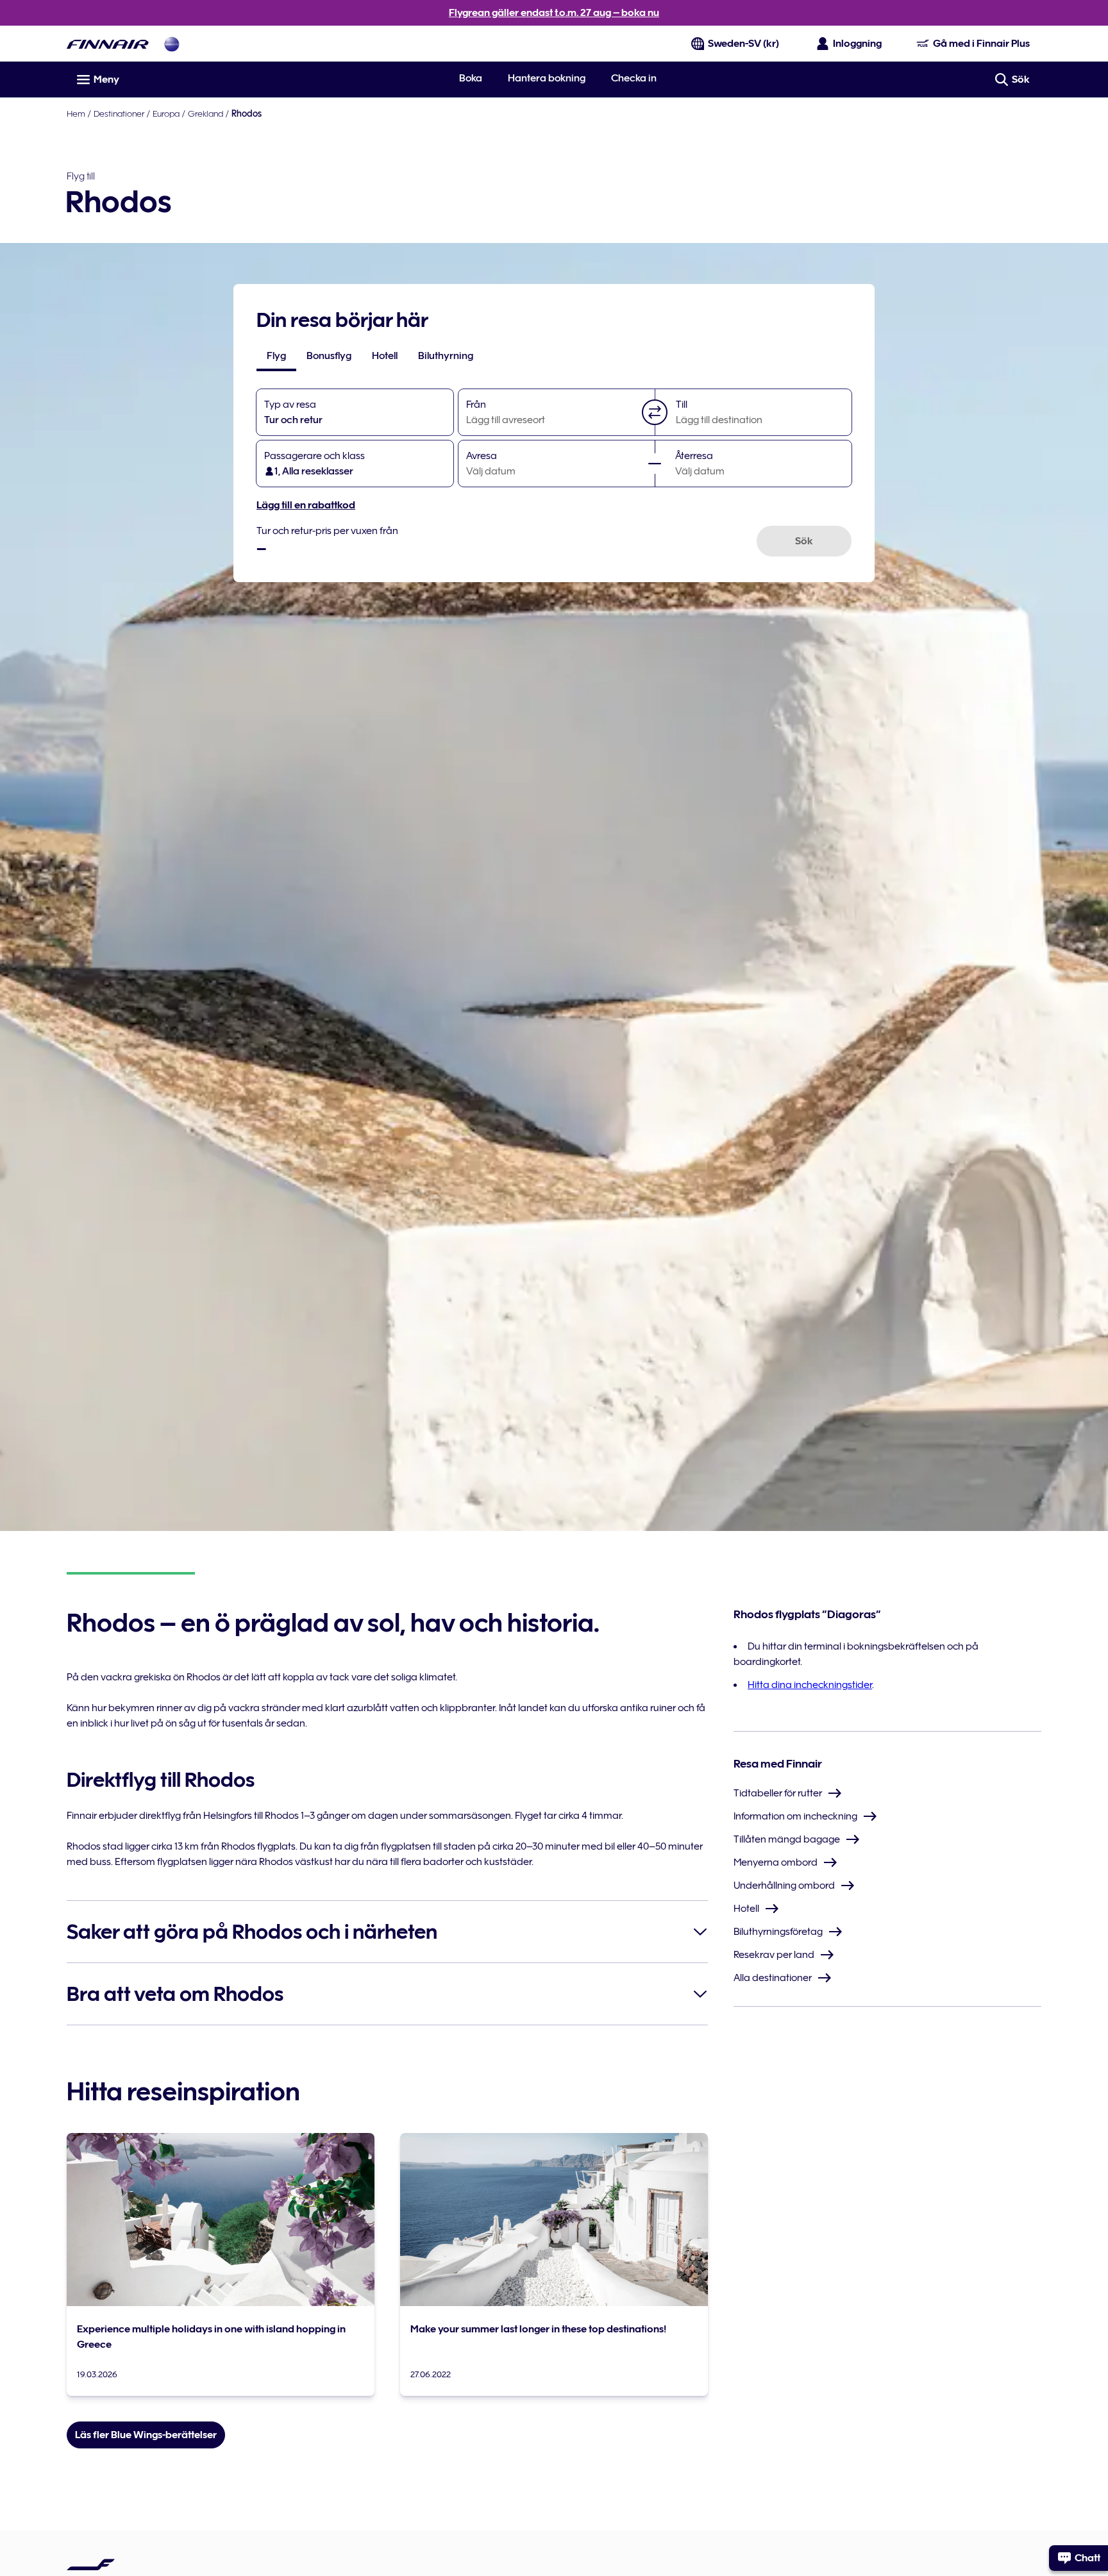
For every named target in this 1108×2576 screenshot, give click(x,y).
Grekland (206, 113)
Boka (471, 78)
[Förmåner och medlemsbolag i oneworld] (172, 44)
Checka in (634, 78)
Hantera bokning (547, 78)
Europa (166, 113)
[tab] (276, 356)
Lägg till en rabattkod (306, 505)
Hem (76, 113)
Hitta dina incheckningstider (810, 1685)
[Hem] (108, 44)
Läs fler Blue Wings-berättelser (146, 2435)
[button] (655, 412)
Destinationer (119, 113)
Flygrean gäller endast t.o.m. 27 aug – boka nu (554, 13)
